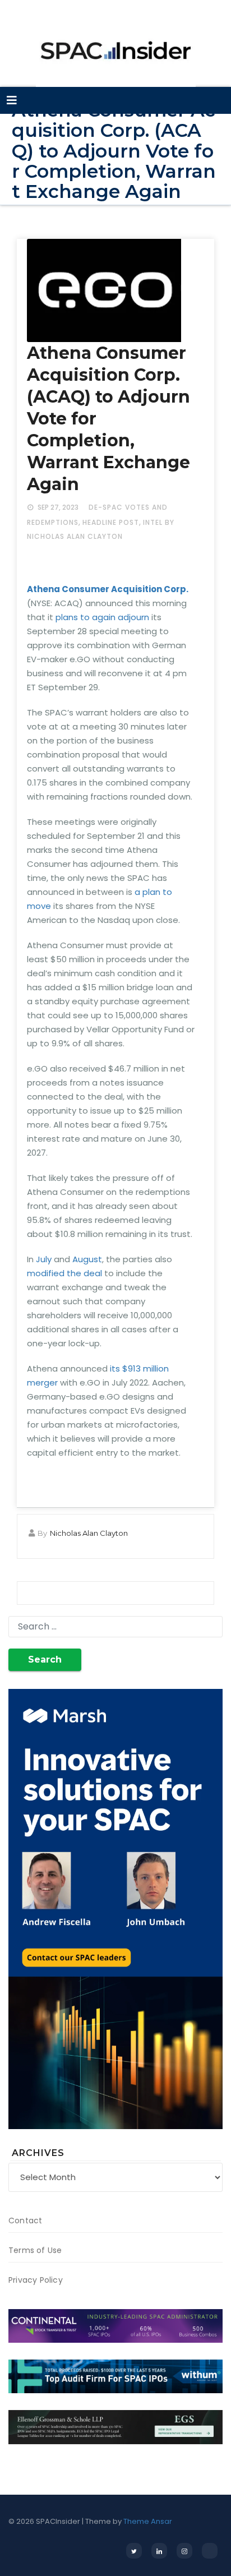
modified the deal (64, 1273)
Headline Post (111, 522)
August (87, 1259)
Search (45, 1659)
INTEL (153, 522)
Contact (25, 2220)
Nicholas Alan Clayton (89, 1533)
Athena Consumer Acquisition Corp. (108, 589)
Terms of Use (35, 2250)
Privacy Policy (36, 2280)
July (44, 1259)
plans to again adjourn (102, 617)
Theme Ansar (148, 2521)
